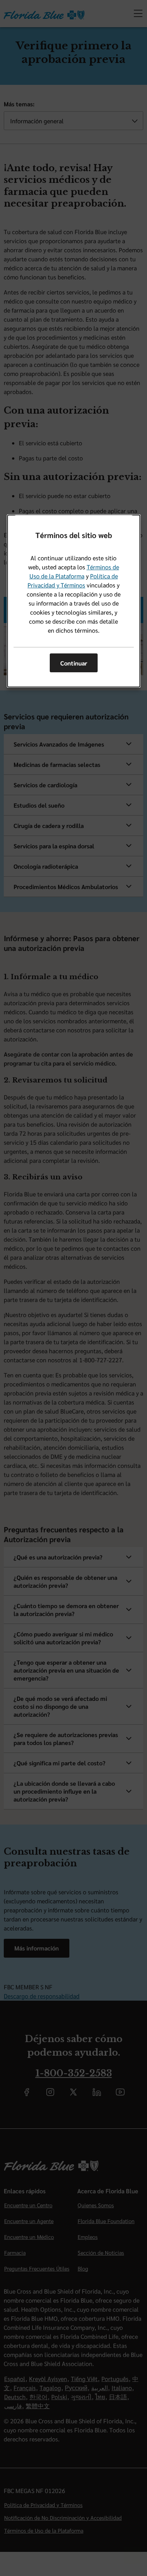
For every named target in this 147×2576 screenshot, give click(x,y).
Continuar (74, 663)
